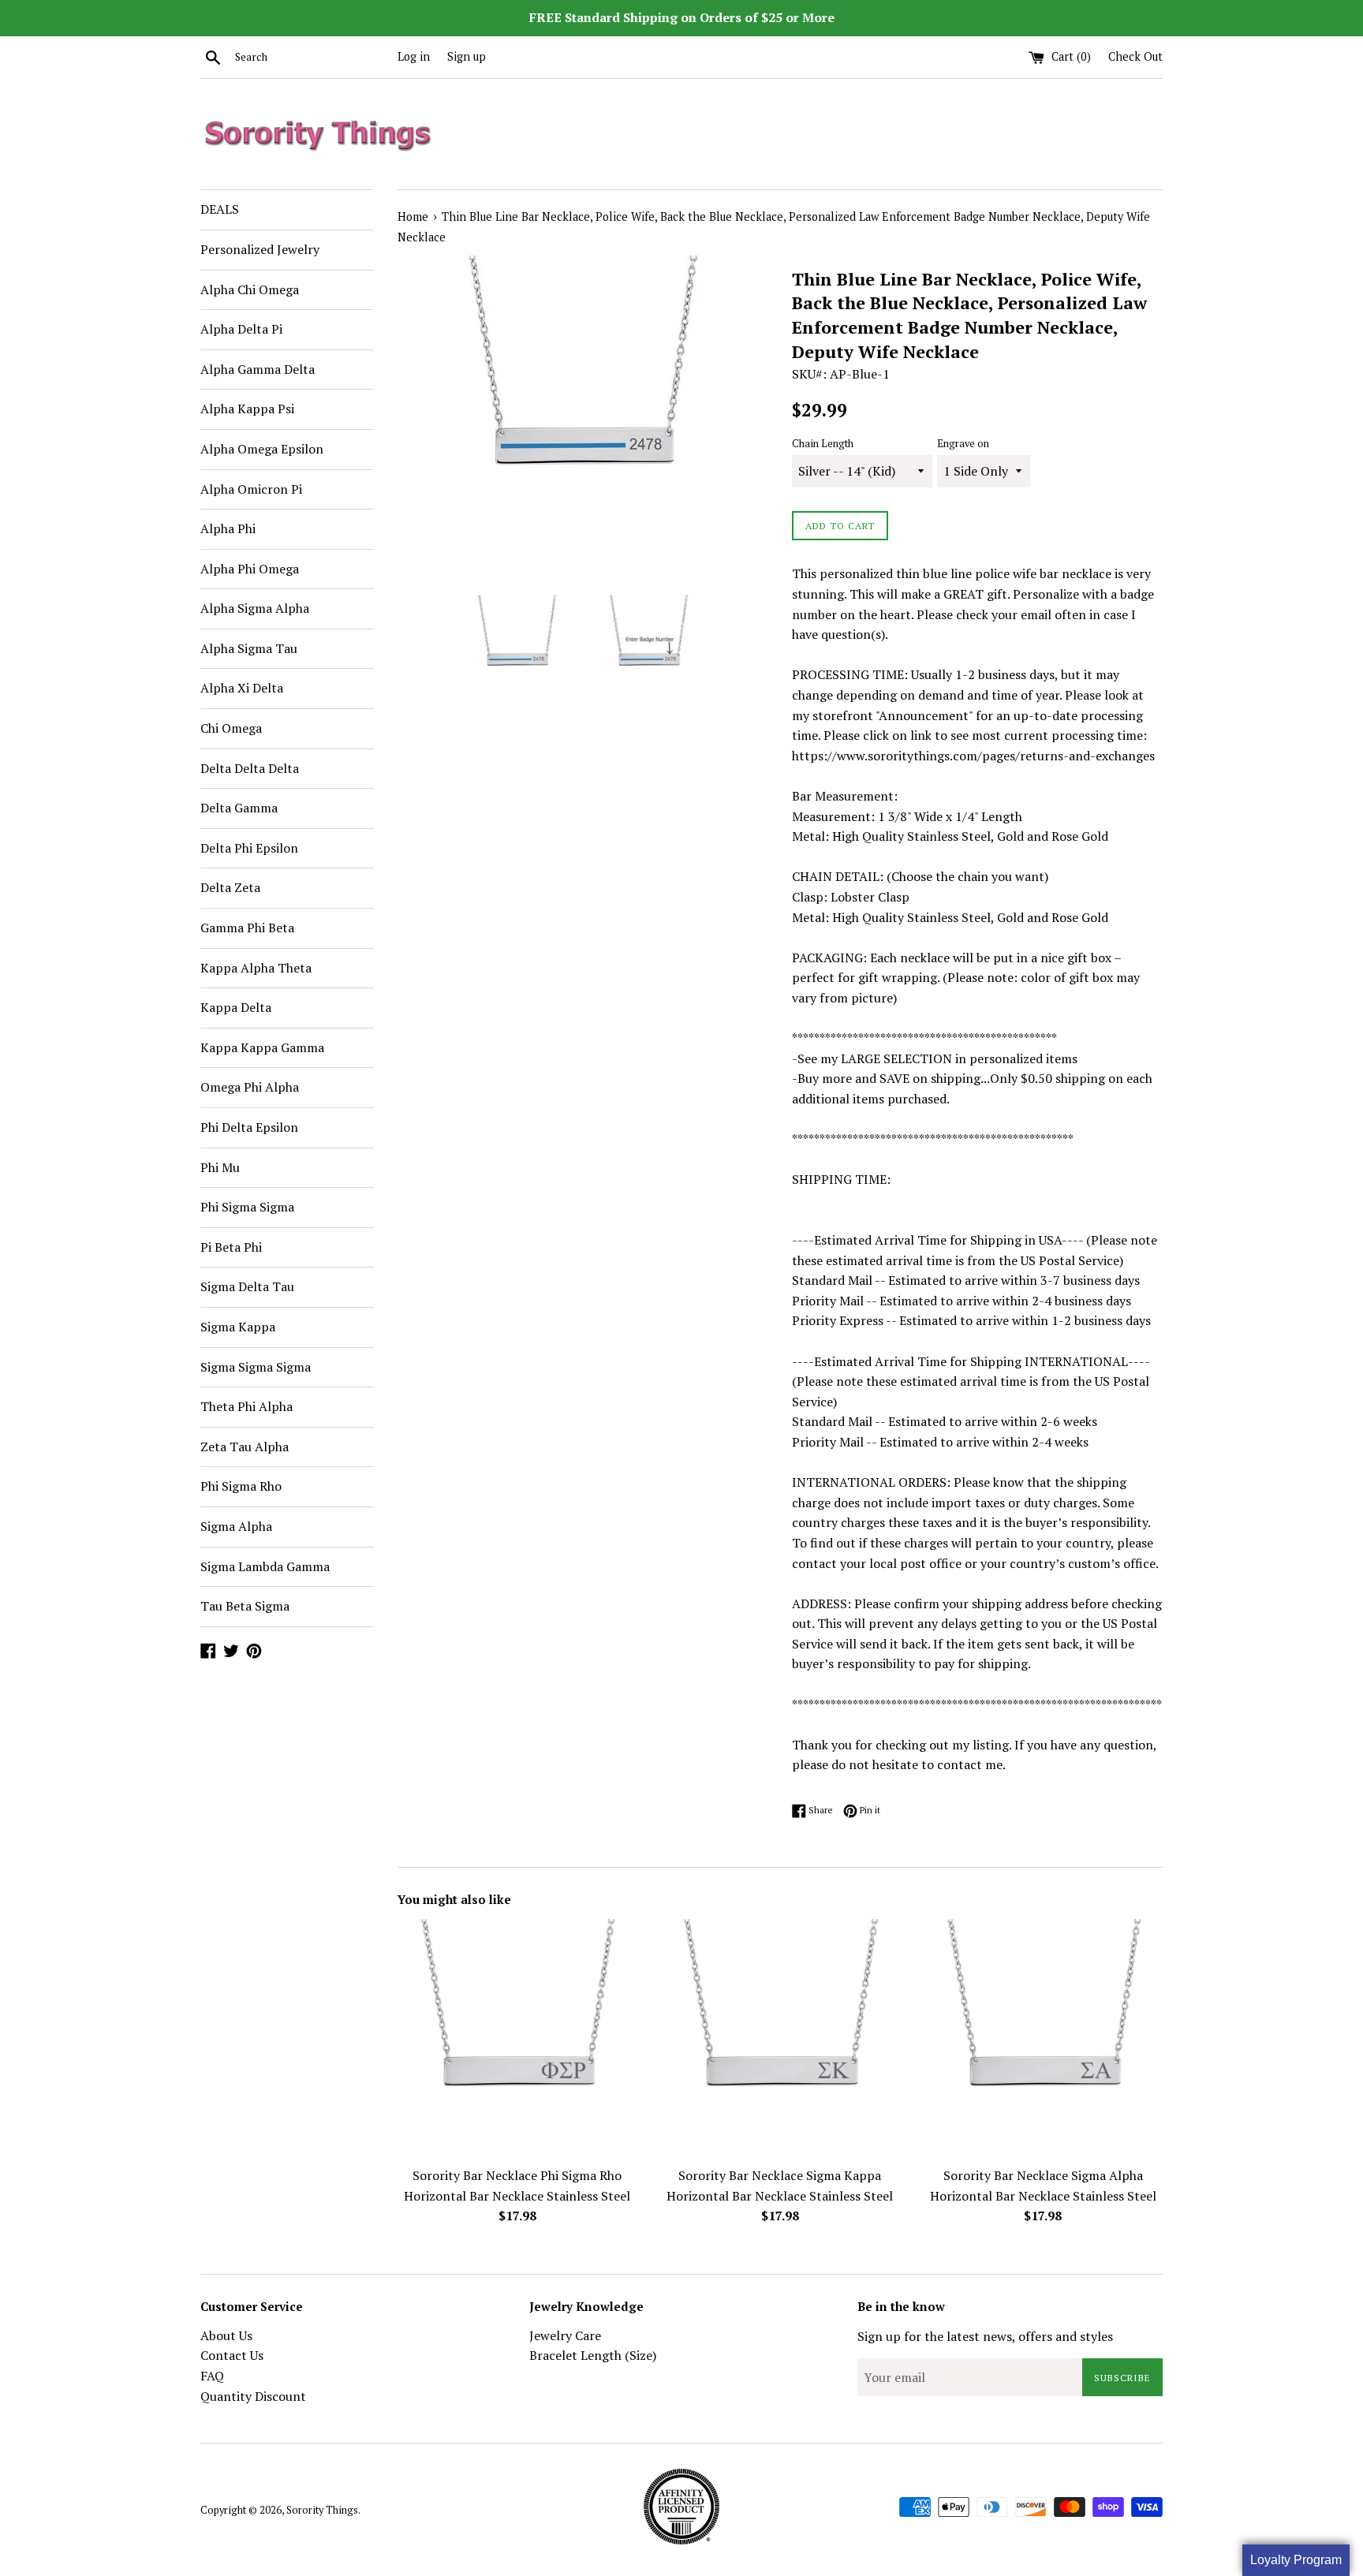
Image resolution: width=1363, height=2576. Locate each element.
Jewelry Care (565, 2335)
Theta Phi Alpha (246, 1406)
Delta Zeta (230, 887)
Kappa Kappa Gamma (262, 1047)
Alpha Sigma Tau (249, 648)
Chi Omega (231, 728)
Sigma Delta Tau (247, 1286)
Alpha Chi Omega (250, 289)
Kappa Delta (236, 1007)
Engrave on (963, 444)
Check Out (1135, 56)
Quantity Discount (253, 2396)
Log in (414, 56)
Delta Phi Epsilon (249, 848)
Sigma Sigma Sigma (256, 1367)
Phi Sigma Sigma (247, 1207)
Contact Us (232, 2355)
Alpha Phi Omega (250, 569)
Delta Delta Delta (250, 768)
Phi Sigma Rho (241, 1486)
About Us (226, 2335)
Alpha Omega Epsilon (262, 449)
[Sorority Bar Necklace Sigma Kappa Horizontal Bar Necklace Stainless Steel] (780, 2038)
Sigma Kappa (238, 1327)
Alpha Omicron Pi (251, 489)
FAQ (212, 2376)
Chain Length (823, 444)
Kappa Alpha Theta (256, 968)
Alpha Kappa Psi (247, 409)
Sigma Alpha (236, 1526)
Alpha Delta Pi (241, 329)
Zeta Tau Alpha (245, 1447)
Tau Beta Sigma (245, 1606)
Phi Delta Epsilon (249, 1127)
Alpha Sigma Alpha (255, 608)
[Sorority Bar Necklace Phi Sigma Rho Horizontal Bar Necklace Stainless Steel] (517, 2038)
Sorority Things (322, 2510)
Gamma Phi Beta (247, 928)
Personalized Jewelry (260, 249)
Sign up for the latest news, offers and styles (985, 2336)
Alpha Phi (228, 528)
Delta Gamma (239, 808)
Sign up (467, 56)
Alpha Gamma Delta (258, 369)
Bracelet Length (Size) (593, 2355)
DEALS (220, 209)
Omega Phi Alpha (250, 1087)
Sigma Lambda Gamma (265, 1566)
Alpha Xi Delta (242, 688)
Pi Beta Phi (231, 1247)
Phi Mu (220, 1167)
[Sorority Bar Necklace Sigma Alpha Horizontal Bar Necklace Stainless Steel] (1043, 2038)
